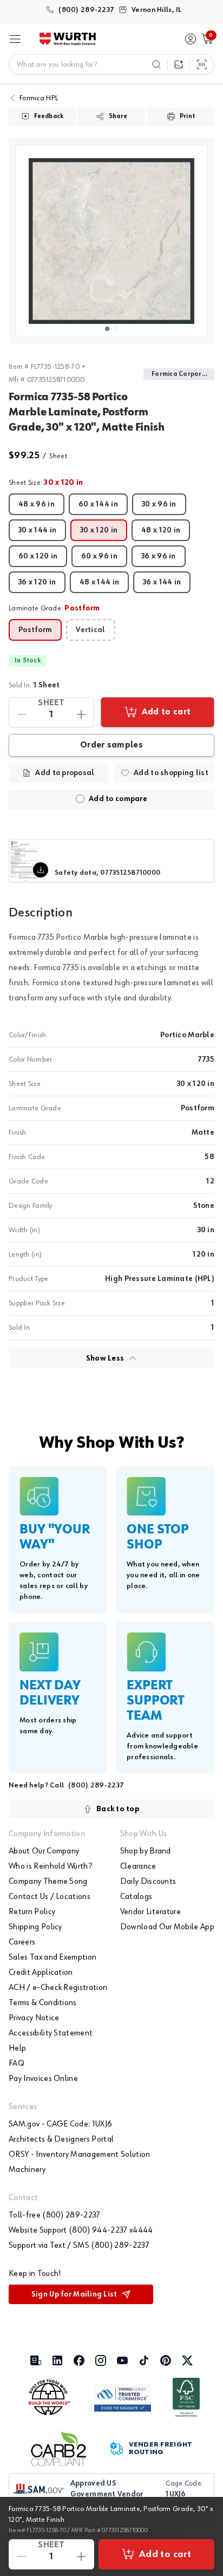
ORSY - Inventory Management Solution (80, 2155)
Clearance (138, 1866)
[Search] (156, 64)
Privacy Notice (34, 2018)
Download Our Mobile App (167, 1927)
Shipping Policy (35, 1927)
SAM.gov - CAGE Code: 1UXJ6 (60, 2124)
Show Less (105, 1358)
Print (187, 116)
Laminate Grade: (54, 608)
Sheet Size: (46, 483)
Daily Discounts (148, 1882)
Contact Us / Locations (50, 1897)
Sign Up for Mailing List (74, 2294)
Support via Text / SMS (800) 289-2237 (79, 2246)
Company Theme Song (48, 1882)
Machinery (27, 2170)
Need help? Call (66, 1785)
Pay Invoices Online (43, 2079)
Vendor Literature (150, 1912)
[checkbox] (80, 799)
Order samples (111, 745)
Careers (22, 1942)
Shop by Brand (146, 1851)
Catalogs (136, 1897)
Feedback (49, 116)
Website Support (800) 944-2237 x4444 (81, 2230)
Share (118, 116)
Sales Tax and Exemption (53, 1957)
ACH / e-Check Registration (58, 1988)
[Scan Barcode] (202, 64)
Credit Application (41, 1973)
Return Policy (32, 1912)
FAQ (17, 2064)
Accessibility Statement (51, 2033)
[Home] (68, 39)
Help (17, 2048)
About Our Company (44, 1851)
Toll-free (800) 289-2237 (55, 2215)
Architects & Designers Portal (61, 2139)
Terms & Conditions (43, 2003)
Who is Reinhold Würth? (50, 1866)
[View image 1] (111, 241)
